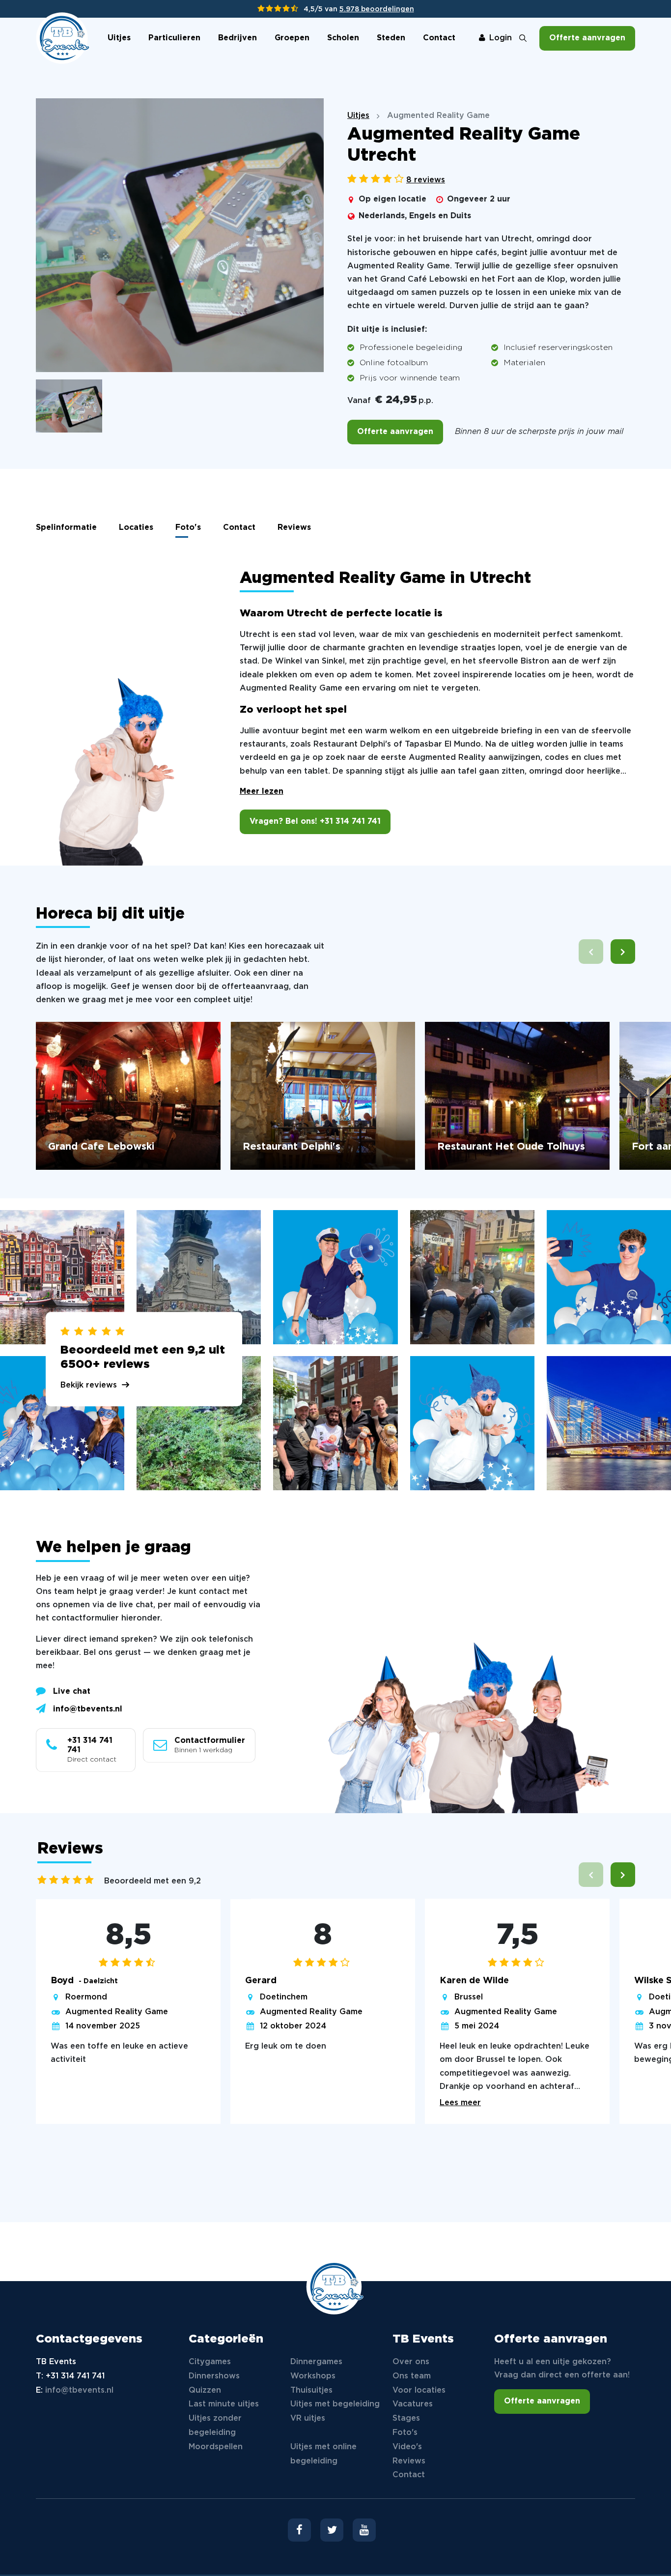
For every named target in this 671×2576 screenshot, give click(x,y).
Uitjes (119, 38)
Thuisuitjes (311, 2390)
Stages (406, 2418)
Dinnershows (214, 2376)
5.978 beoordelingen (377, 9)
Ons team (412, 2376)
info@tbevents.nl (88, 1709)
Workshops (313, 2376)
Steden (391, 38)
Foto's (188, 528)
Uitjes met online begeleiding (323, 2454)
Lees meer (460, 2103)
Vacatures (413, 2404)
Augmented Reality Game (117, 2012)
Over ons (411, 2362)
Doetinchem (284, 1997)
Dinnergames (316, 2362)
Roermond (86, 1997)
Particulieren (174, 38)
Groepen (292, 38)
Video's (407, 2447)
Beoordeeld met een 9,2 (153, 1881)
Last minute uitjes (224, 2404)
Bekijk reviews (89, 1385)
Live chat (72, 1692)
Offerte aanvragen (587, 38)
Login (501, 38)
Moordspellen (216, 2447)
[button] (623, 952)
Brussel (469, 1997)
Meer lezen (262, 792)
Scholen (343, 38)
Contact (439, 38)
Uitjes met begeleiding (335, 2404)
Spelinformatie (66, 528)
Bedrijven (238, 38)
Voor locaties (419, 2390)
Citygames (210, 2362)
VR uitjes (308, 2418)
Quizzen (205, 2390)
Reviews (294, 528)
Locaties (136, 528)
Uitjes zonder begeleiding (215, 2426)
